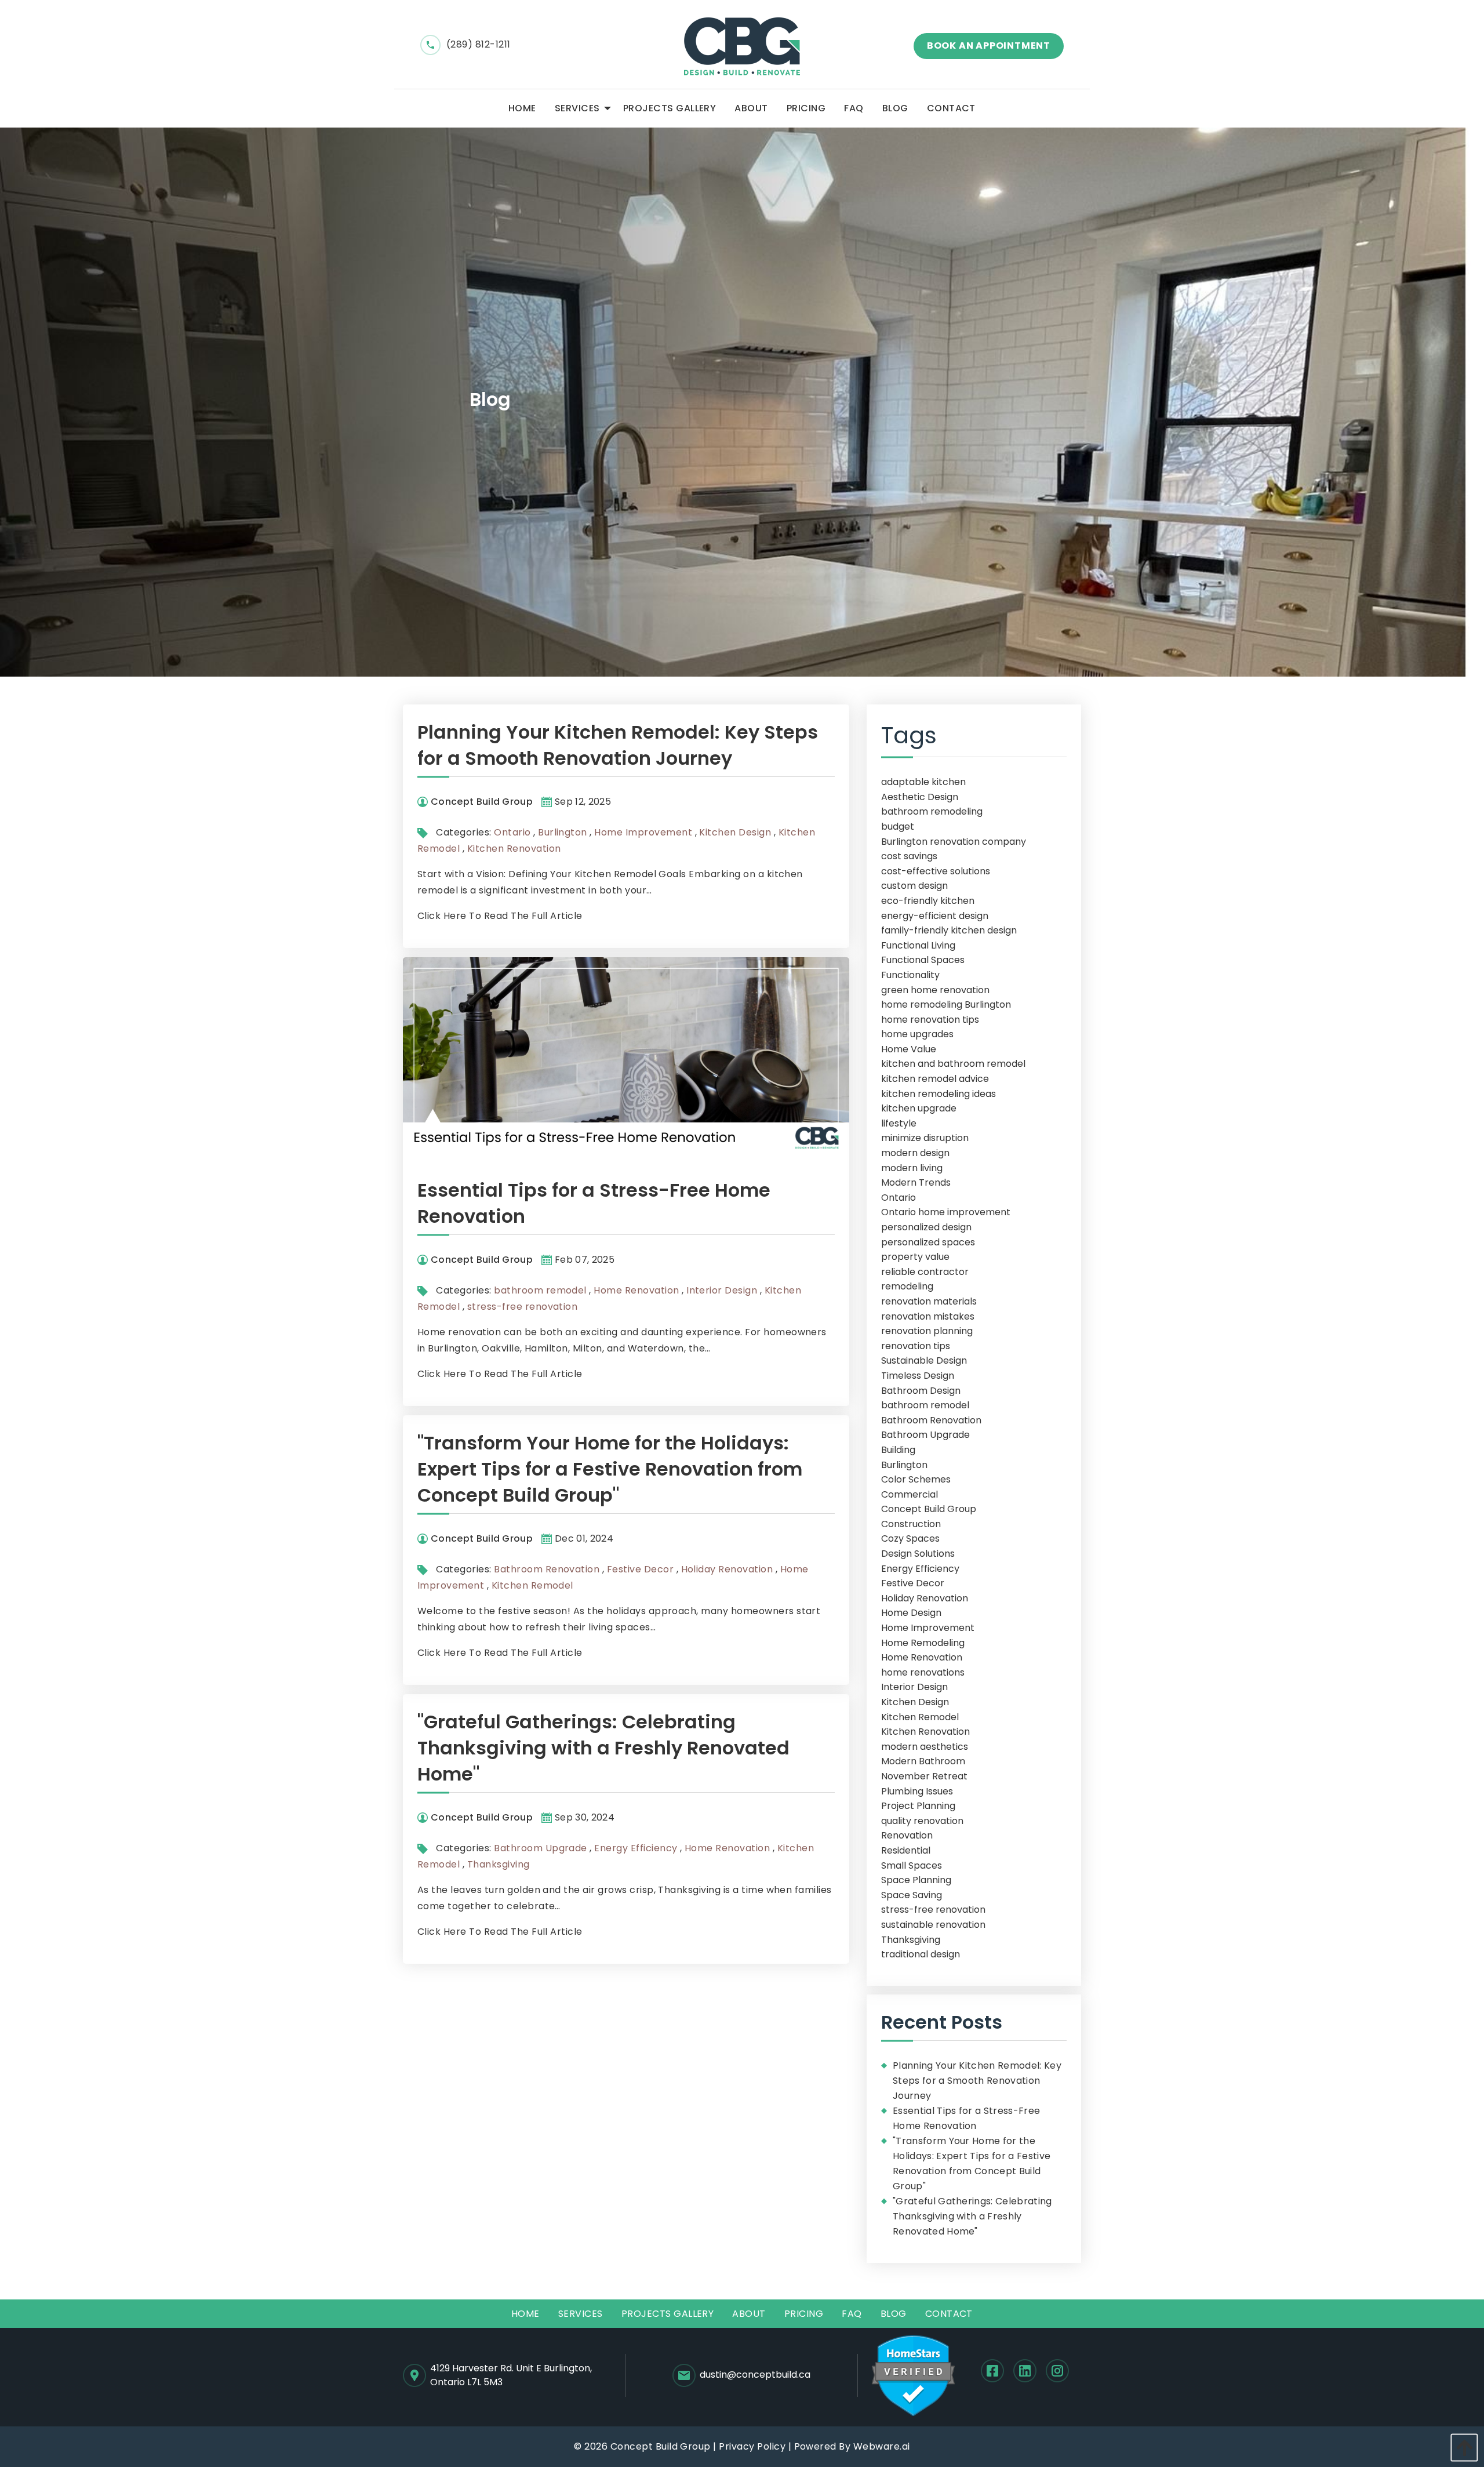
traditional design (921, 1954)
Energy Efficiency (636, 1848)
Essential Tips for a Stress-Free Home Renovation (966, 2118)
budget (898, 826)
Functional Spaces (923, 960)
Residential (906, 1850)
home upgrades (917, 1034)
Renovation (907, 1835)
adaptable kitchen (923, 782)
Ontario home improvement (946, 1212)
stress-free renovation (523, 1307)
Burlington (563, 832)
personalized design (926, 1227)
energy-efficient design (935, 916)
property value (915, 1257)
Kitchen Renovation (514, 849)
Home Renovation (636, 1290)
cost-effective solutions (936, 871)
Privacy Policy (752, 2446)
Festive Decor (640, 1569)
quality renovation (922, 1821)
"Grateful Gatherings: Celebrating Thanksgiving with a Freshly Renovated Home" (603, 1748)
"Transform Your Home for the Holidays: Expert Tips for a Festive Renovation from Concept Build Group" (610, 1469)
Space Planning (916, 1880)
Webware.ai (882, 2446)
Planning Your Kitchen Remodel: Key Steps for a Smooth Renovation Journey (618, 745)
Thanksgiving (499, 1864)
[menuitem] (522, 108)
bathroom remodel (540, 1290)
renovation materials (929, 1301)
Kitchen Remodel (532, 1585)
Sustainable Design (924, 1360)
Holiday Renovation (727, 1569)
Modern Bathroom (923, 1761)
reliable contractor (925, 1272)
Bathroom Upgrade (541, 1848)
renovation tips (916, 1346)
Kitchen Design (735, 832)
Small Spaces (912, 1865)
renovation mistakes (928, 1316)
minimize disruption (925, 1138)
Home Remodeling (923, 1643)
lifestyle (899, 1123)
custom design (914, 886)
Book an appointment (989, 46)
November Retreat (924, 1776)
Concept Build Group (929, 1509)
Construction (911, 1524)
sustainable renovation (933, 1925)
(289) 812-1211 (479, 44)
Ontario (512, 832)
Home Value (909, 1049)
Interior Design (722, 1290)
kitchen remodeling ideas (939, 1094)
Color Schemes (916, 1479)
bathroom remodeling (932, 811)
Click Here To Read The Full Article (500, 916)
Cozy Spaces (910, 1538)
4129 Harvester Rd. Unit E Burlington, (511, 2375)
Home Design (911, 1613)
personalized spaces (928, 1242)
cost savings (909, 856)
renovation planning (927, 1331)
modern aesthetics (925, 1747)
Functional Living (918, 945)
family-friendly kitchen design (949, 930)
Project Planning (918, 1806)
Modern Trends (916, 1182)
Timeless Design (918, 1376)
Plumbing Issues (917, 1791)
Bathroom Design (921, 1391)
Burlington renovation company (954, 842)
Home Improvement (643, 832)
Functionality (910, 975)
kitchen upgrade (919, 1108)
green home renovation (935, 990)
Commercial (910, 1494)
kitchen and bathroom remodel (953, 1064)
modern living (912, 1168)
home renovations (923, 1672)
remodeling (907, 1286)
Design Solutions (918, 1554)
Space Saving (912, 1895)
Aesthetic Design (920, 797)
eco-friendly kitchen (928, 901)
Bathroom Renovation (547, 1569)
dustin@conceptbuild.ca (755, 2375)
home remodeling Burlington (946, 1004)
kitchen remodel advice (935, 1079)
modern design (915, 1153)
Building (898, 1450)
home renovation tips (930, 1020)
